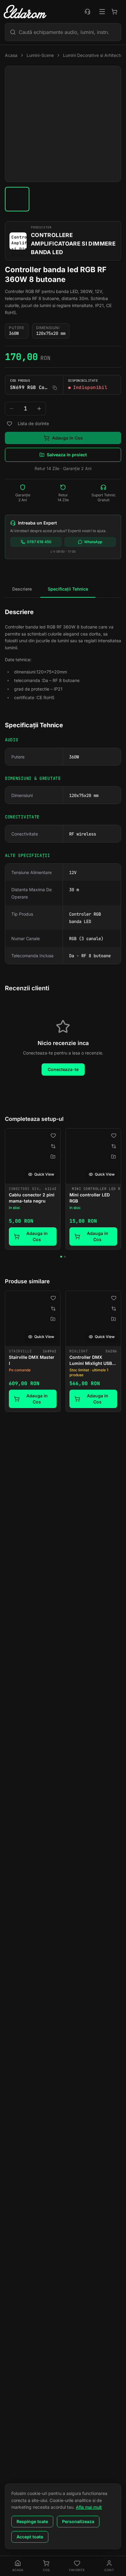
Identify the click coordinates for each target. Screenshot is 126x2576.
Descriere (22, 589)
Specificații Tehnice (68, 589)
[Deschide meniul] (102, 12)
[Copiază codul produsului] (55, 388)
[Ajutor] (87, 12)
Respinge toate (32, 2521)
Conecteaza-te (63, 1069)
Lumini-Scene (40, 55)
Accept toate (30, 2537)
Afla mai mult (89, 2507)
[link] (33, 1189)
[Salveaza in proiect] (53, 1157)
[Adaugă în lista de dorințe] (9, 424)
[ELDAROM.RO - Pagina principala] (25, 12)
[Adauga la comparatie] (53, 1146)
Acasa (11, 55)
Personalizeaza (78, 2521)
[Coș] (114, 12)
